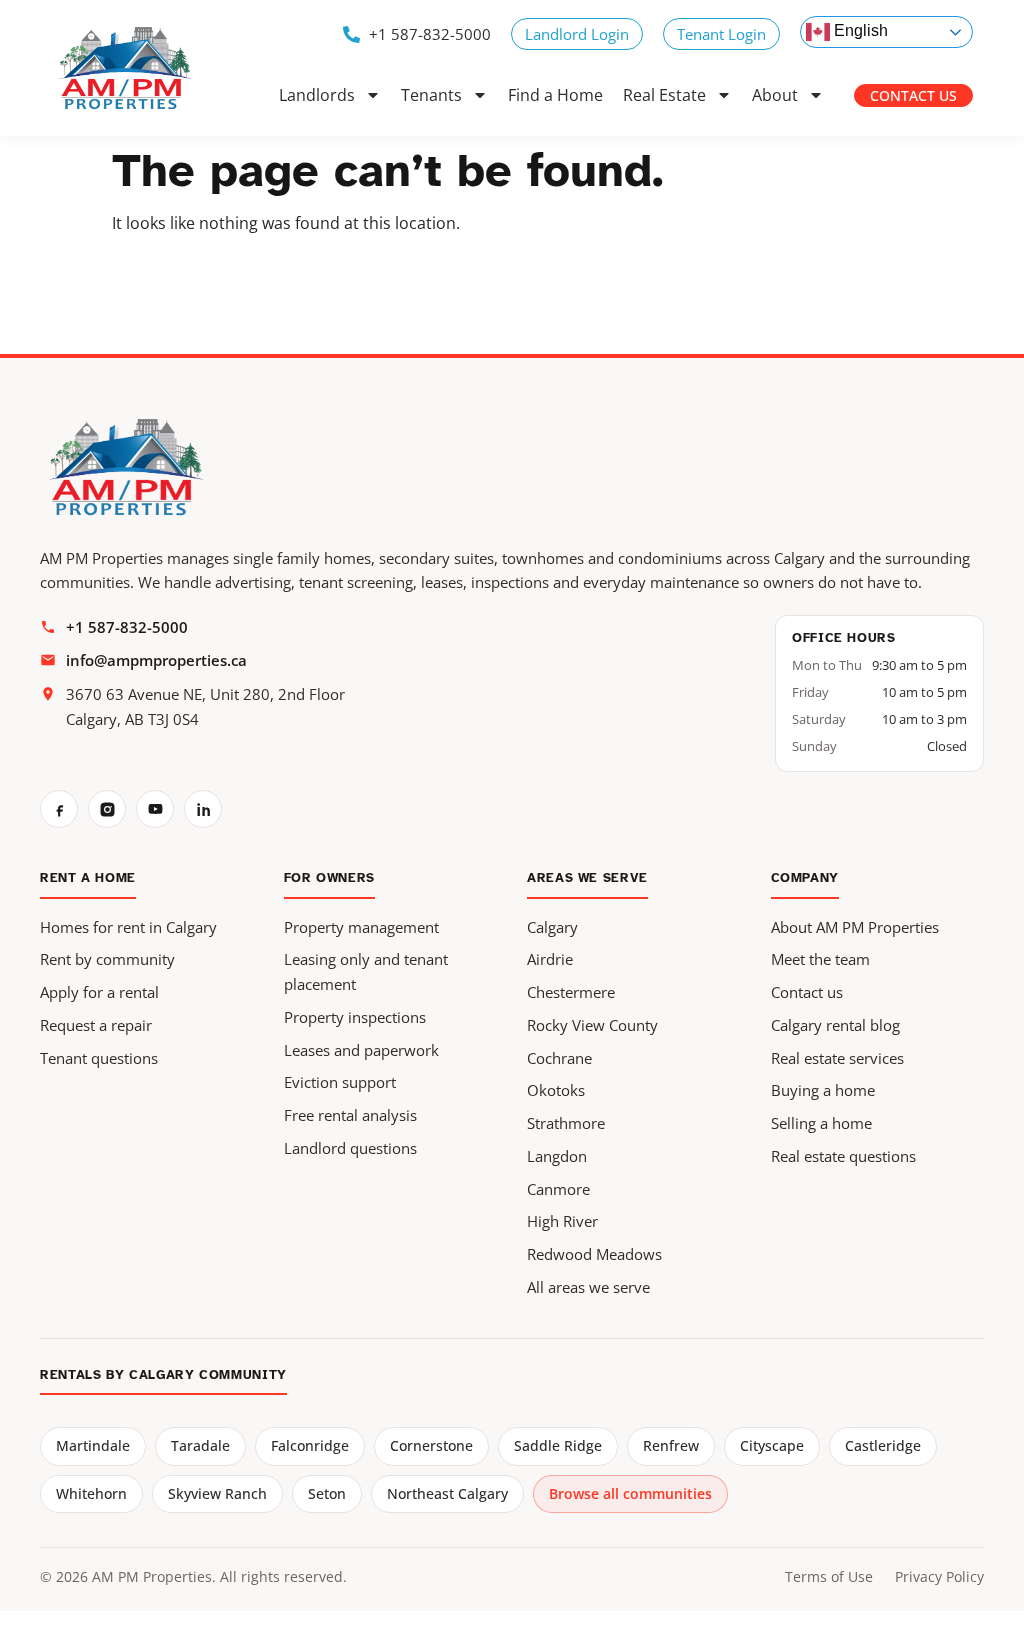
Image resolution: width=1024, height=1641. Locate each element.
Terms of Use (829, 1576)
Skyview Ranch (217, 1493)
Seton (327, 1493)
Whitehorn (91, 1493)
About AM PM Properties (855, 927)
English (859, 30)
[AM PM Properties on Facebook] (59, 809)
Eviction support (340, 1082)
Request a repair (96, 1025)
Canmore (558, 1189)
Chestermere (571, 992)
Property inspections (355, 1017)
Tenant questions (99, 1058)
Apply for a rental (99, 992)
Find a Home (555, 95)
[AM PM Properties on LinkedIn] (203, 809)
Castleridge (883, 1445)
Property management (361, 927)
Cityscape (772, 1445)
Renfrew (671, 1445)
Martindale (93, 1445)
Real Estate (664, 95)
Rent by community (107, 959)
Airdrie (550, 959)
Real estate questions (843, 1156)
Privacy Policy (939, 1576)
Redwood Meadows (594, 1254)
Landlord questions (350, 1148)
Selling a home (821, 1123)
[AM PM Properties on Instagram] (107, 809)
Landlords (317, 95)
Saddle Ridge (558, 1445)
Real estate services (837, 1058)
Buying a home (823, 1090)
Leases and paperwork (361, 1050)
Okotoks (556, 1090)
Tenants (431, 95)
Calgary (552, 927)
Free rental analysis (350, 1115)
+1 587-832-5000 (127, 627)
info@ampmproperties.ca (156, 660)
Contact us (807, 992)
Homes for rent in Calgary (128, 927)
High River (562, 1221)
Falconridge (310, 1445)
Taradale (200, 1445)
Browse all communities (630, 1493)
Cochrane (559, 1058)
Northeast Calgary (447, 1493)
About (775, 95)
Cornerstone (431, 1445)
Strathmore (566, 1123)
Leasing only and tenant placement (366, 971)
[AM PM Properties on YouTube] (155, 809)
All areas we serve (588, 1287)
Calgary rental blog (835, 1025)
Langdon (557, 1156)
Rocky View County (592, 1025)
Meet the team (820, 959)
